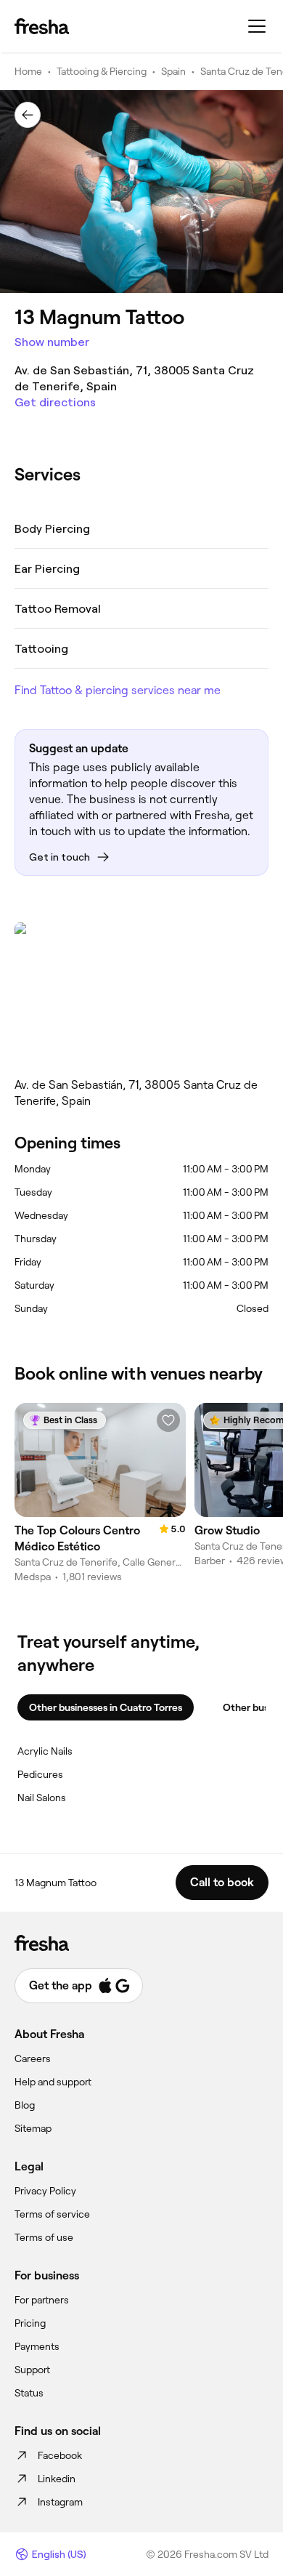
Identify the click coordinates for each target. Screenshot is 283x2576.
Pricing (30, 2323)
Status (29, 2393)
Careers (33, 2058)
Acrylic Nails (45, 1751)
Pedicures (40, 1774)
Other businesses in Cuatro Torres (106, 1707)
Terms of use (44, 2237)
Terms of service (52, 2214)
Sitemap (33, 2128)
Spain (173, 71)
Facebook (60, 2455)
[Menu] (257, 26)
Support (32, 2370)
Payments (37, 2346)
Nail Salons (42, 1798)
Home (28, 71)
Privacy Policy (45, 2191)
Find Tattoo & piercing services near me (118, 690)
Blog (25, 2105)
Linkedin (57, 2479)
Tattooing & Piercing (102, 71)
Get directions (55, 402)
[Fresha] (42, 26)
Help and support (53, 2082)
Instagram (60, 2502)
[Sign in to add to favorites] (168, 1420)
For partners (42, 2300)
